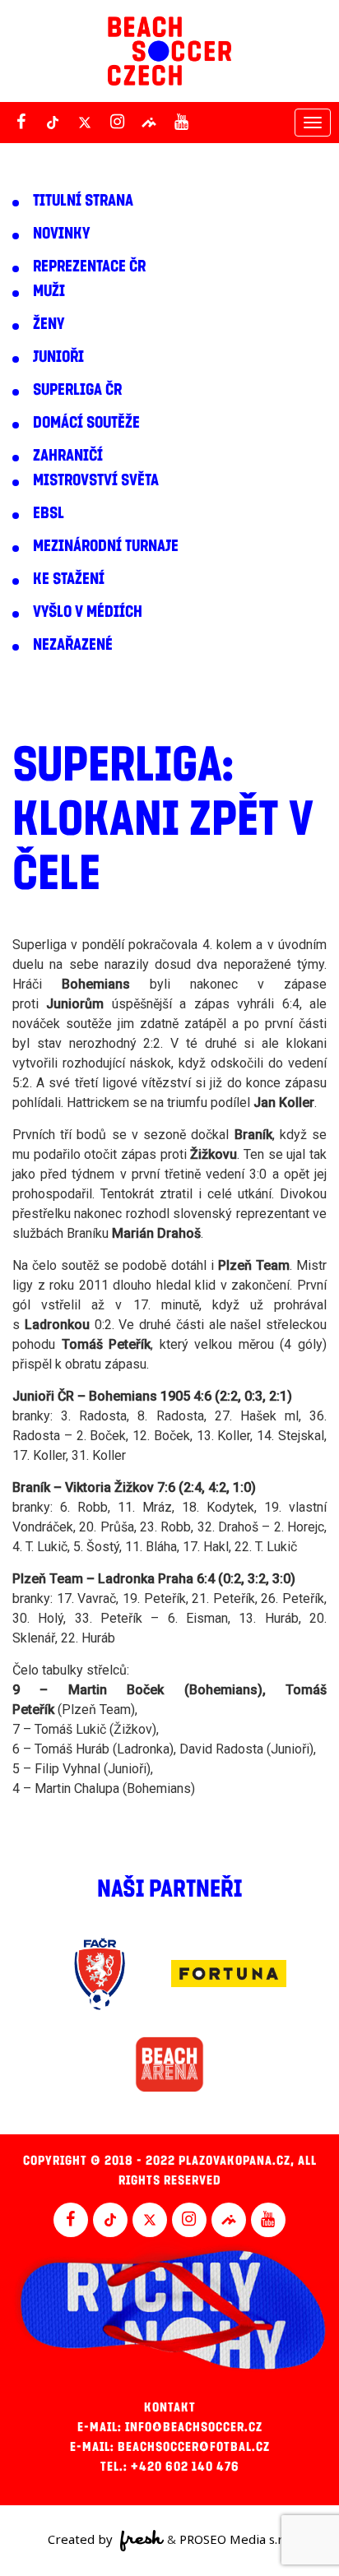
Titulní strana (83, 201)
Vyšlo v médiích (88, 612)
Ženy (49, 324)
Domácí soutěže (86, 423)
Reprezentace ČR (89, 266)
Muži (49, 291)
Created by (82, 2539)
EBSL (49, 513)
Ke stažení (69, 579)
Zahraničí (68, 456)
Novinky (61, 234)
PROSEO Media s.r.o (235, 2539)
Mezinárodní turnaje (106, 546)
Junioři (58, 357)
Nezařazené (73, 645)
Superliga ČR (77, 390)
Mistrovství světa (96, 480)
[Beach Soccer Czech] (169, 51)
